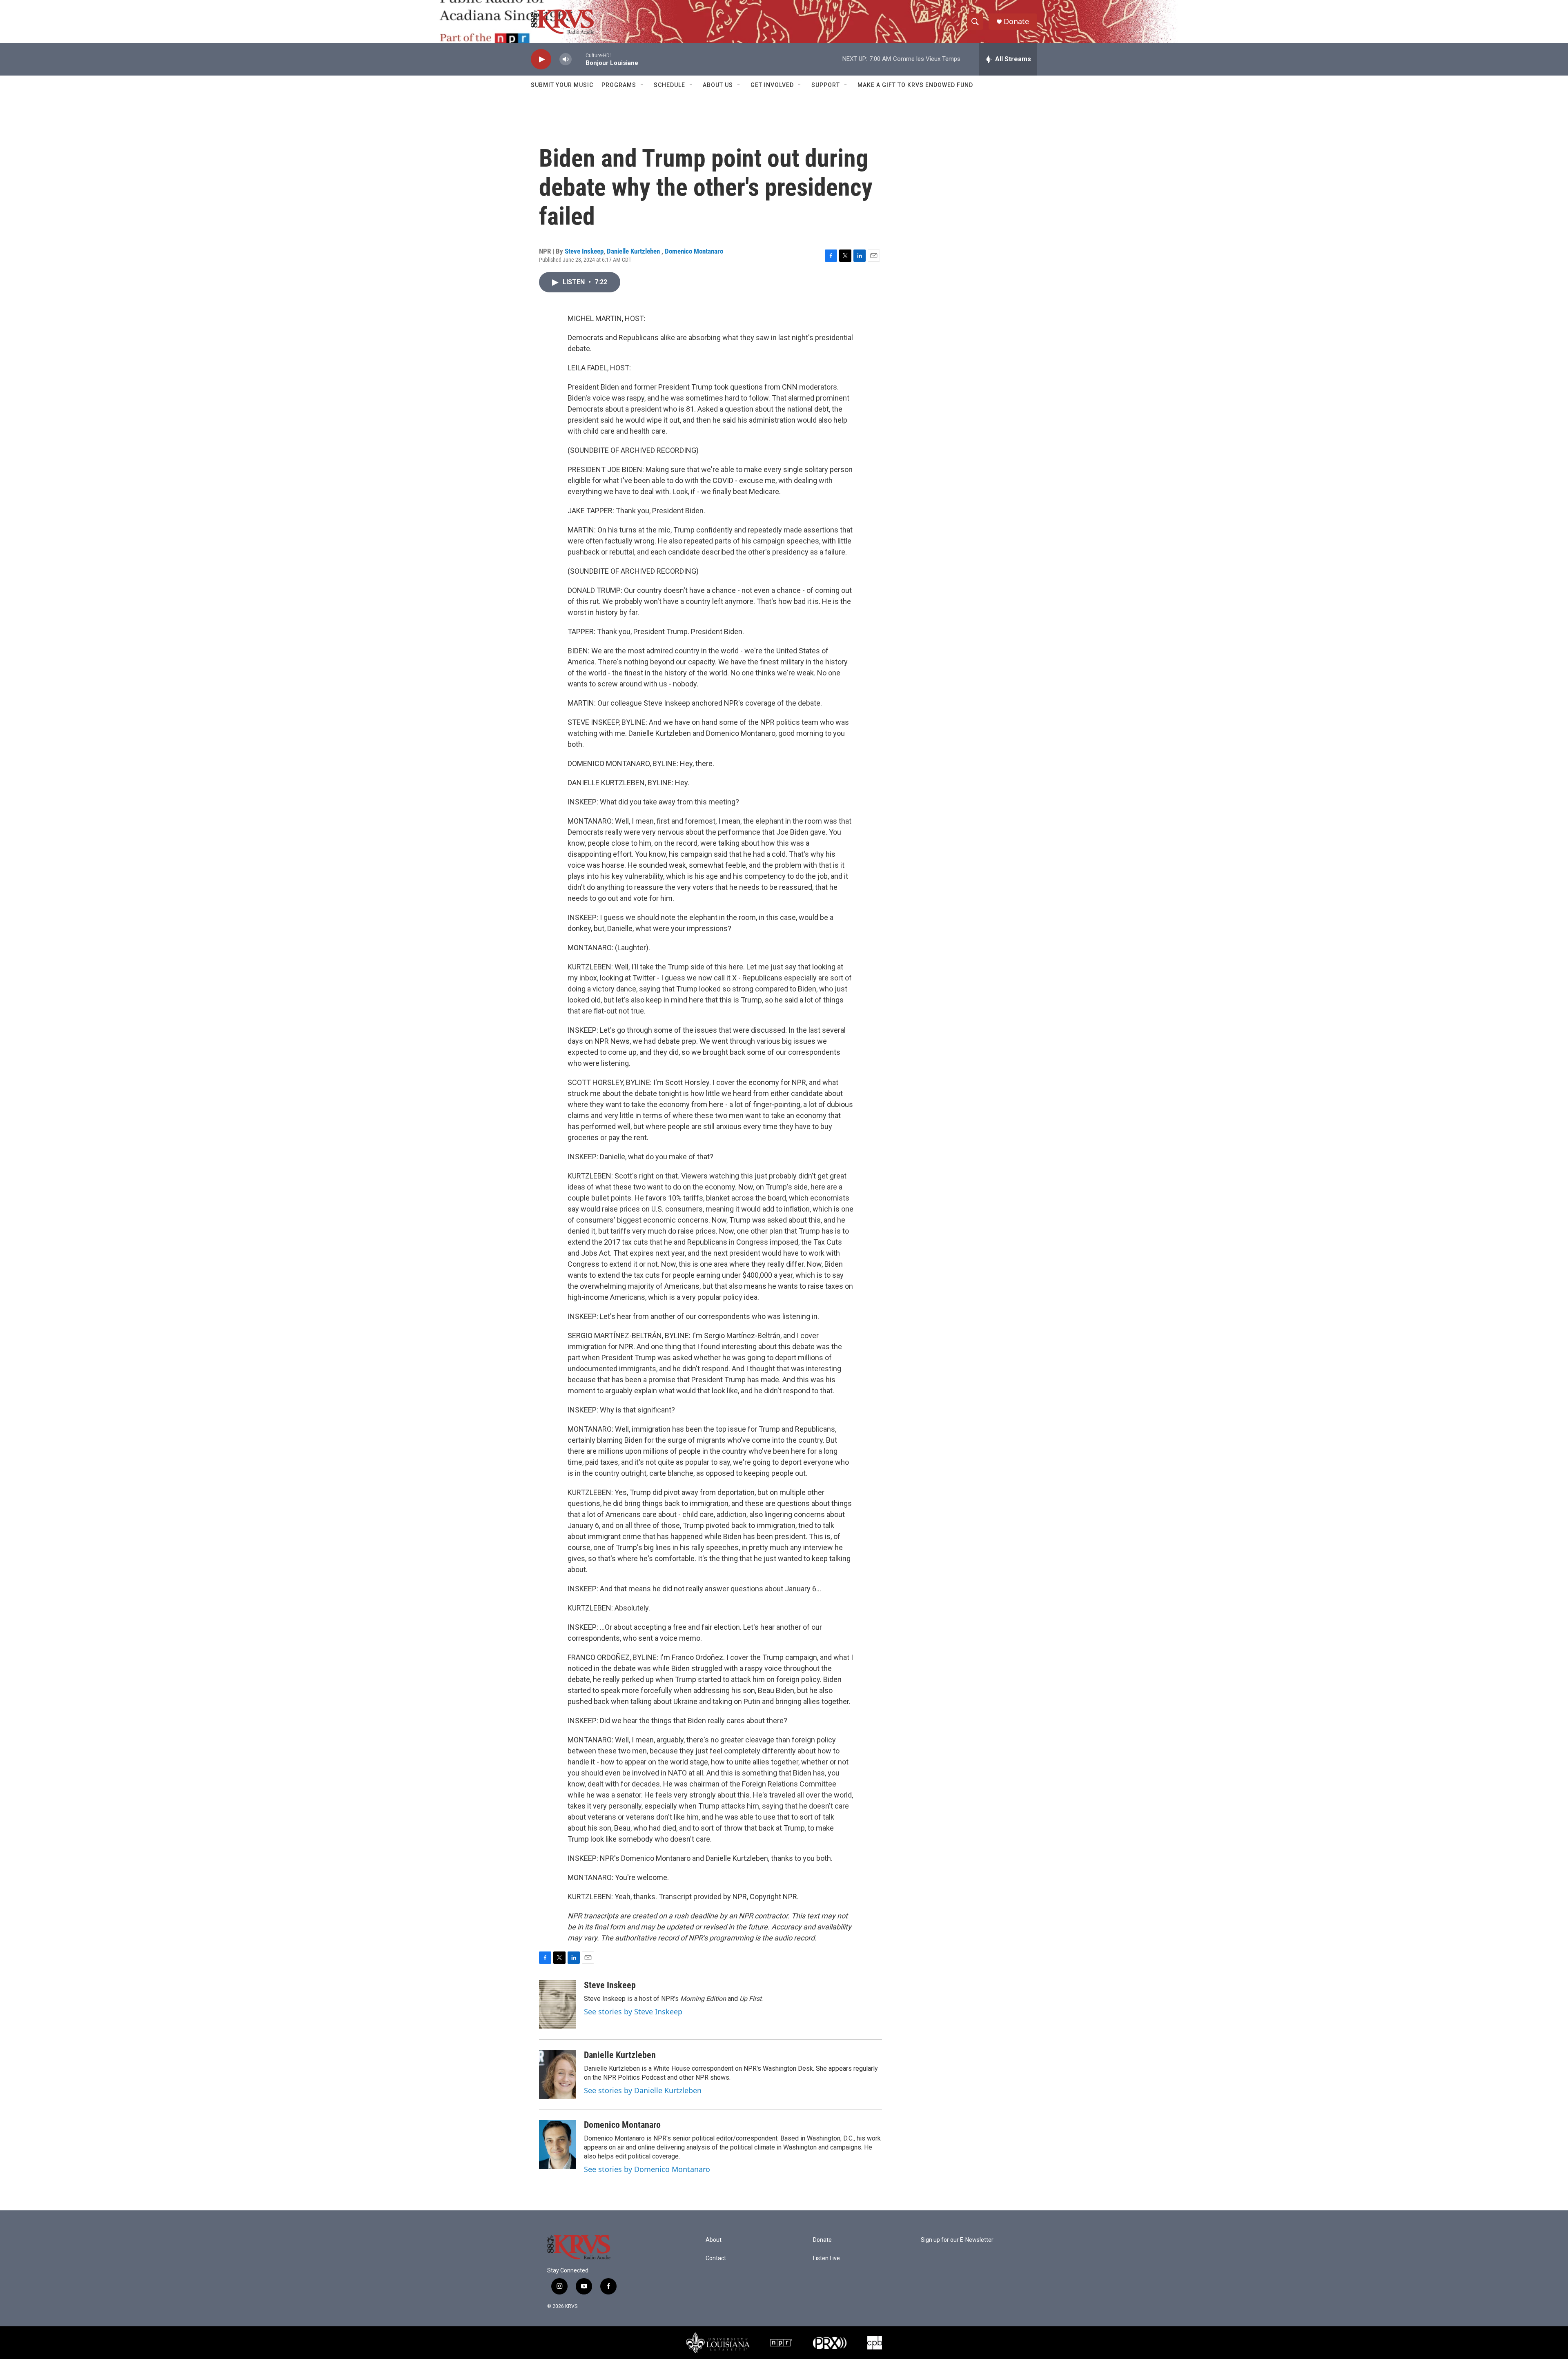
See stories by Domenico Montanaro (647, 2169)
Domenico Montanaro (694, 251)
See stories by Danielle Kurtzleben (643, 2090)
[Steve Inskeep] (557, 2005)
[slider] (579, 59)
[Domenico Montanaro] (557, 2144)
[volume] (566, 59)
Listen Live (826, 2258)
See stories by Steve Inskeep (633, 2011)
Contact (716, 2258)
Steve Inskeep (584, 251)
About (714, 2240)
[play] (541, 59)
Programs (619, 85)
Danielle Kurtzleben (634, 251)
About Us (718, 85)
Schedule (669, 85)
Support (826, 85)
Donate (1016, 21)
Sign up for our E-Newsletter (957, 2240)
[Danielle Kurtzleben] (557, 2074)
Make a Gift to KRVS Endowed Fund (915, 85)
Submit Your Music (562, 85)
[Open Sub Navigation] (642, 85)
